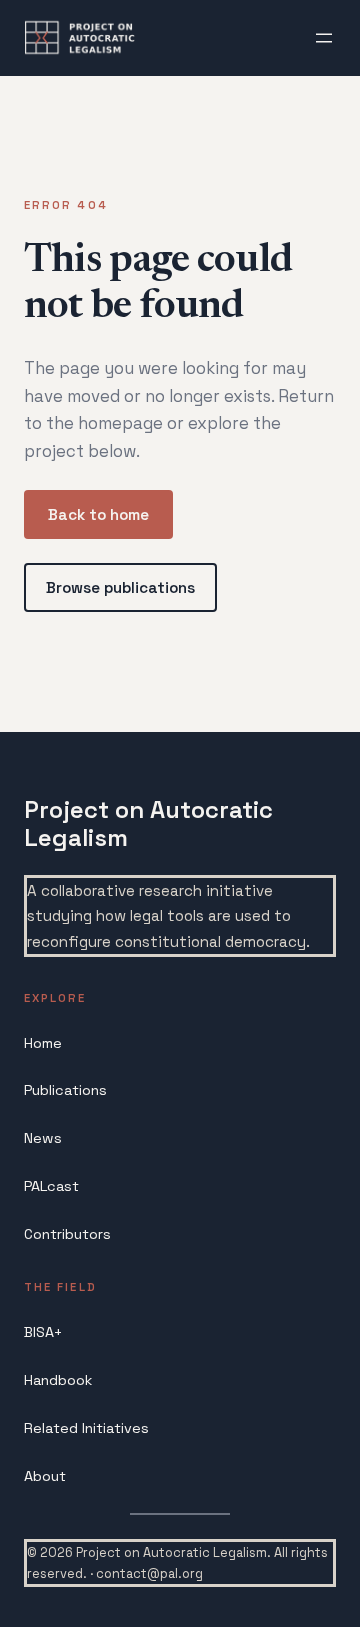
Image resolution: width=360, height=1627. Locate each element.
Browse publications (120, 587)
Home (43, 1043)
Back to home (98, 514)
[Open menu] (324, 38)
